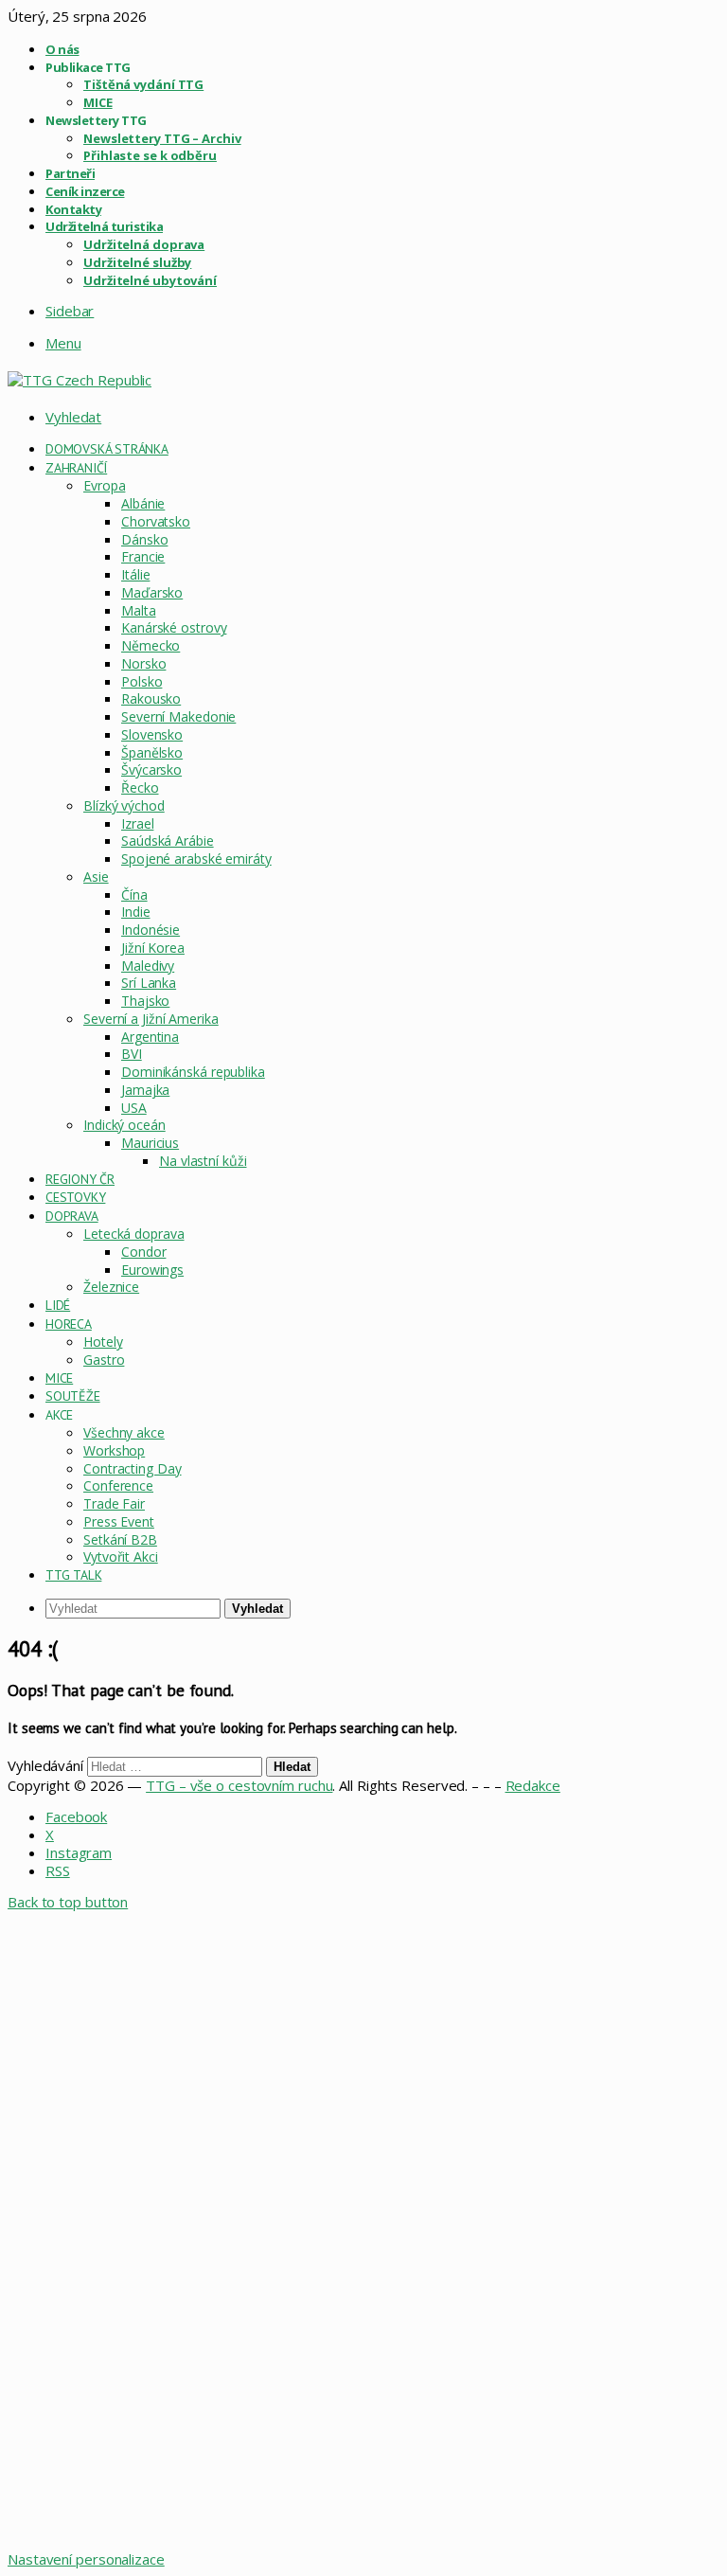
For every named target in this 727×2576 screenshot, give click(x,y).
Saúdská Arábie (168, 841)
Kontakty (73, 209)
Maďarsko (152, 592)
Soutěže (73, 1396)
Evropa (104, 485)
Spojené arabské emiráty (196, 859)
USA (134, 1108)
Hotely (103, 1342)
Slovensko (152, 734)
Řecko (140, 787)
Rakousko (151, 698)
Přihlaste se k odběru (150, 155)
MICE (98, 102)
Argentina (150, 1037)
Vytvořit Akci (121, 1556)
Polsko (142, 681)
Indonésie (151, 930)
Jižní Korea (153, 948)
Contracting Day (133, 1468)
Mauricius (150, 1143)
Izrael (137, 823)
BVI (132, 1054)
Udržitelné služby (137, 262)
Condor (143, 1252)
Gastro (104, 1360)
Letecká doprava (134, 1234)
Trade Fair (114, 1503)
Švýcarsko (151, 769)
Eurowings (152, 1270)
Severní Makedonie (178, 716)
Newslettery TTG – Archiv (162, 138)
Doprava (72, 1216)
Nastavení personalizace (86, 2559)
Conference (118, 1485)
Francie (143, 556)
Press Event (119, 1521)
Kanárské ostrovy (174, 627)
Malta (139, 610)
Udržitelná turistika (104, 226)
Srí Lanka (149, 983)
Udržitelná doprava (144, 244)
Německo (151, 645)
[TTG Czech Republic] (80, 380)
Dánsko (144, 539)
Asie (96, 877)
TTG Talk (73, 1575)
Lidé (58, 1305)
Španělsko (152, 752)
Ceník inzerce (85, 191)
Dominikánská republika (193, 1072)
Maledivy (148, 966)
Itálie (135, 574)
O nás (62, 49)
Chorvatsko (156, 521)
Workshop (114, 1450)
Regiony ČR (80, 1179)
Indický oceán (124, 1125)
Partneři (70, 173)
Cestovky (75, 1197)
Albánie (143, 503)
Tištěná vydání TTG (143, 84)
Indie (136, 912)
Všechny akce (124, 1432)
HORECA (69, 1324)
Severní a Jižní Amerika (151, 1019)
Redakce (533, 1785)
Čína (134, 894)
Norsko (143, 663)
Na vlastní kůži (203, 1161)
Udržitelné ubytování (150, 280)
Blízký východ (124, 805)
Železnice (111, 1287)
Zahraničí (76, 468)
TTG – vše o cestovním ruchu (239, 1785)
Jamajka (145, 1090)
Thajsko (145, 1001)
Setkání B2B (120, 1539)
